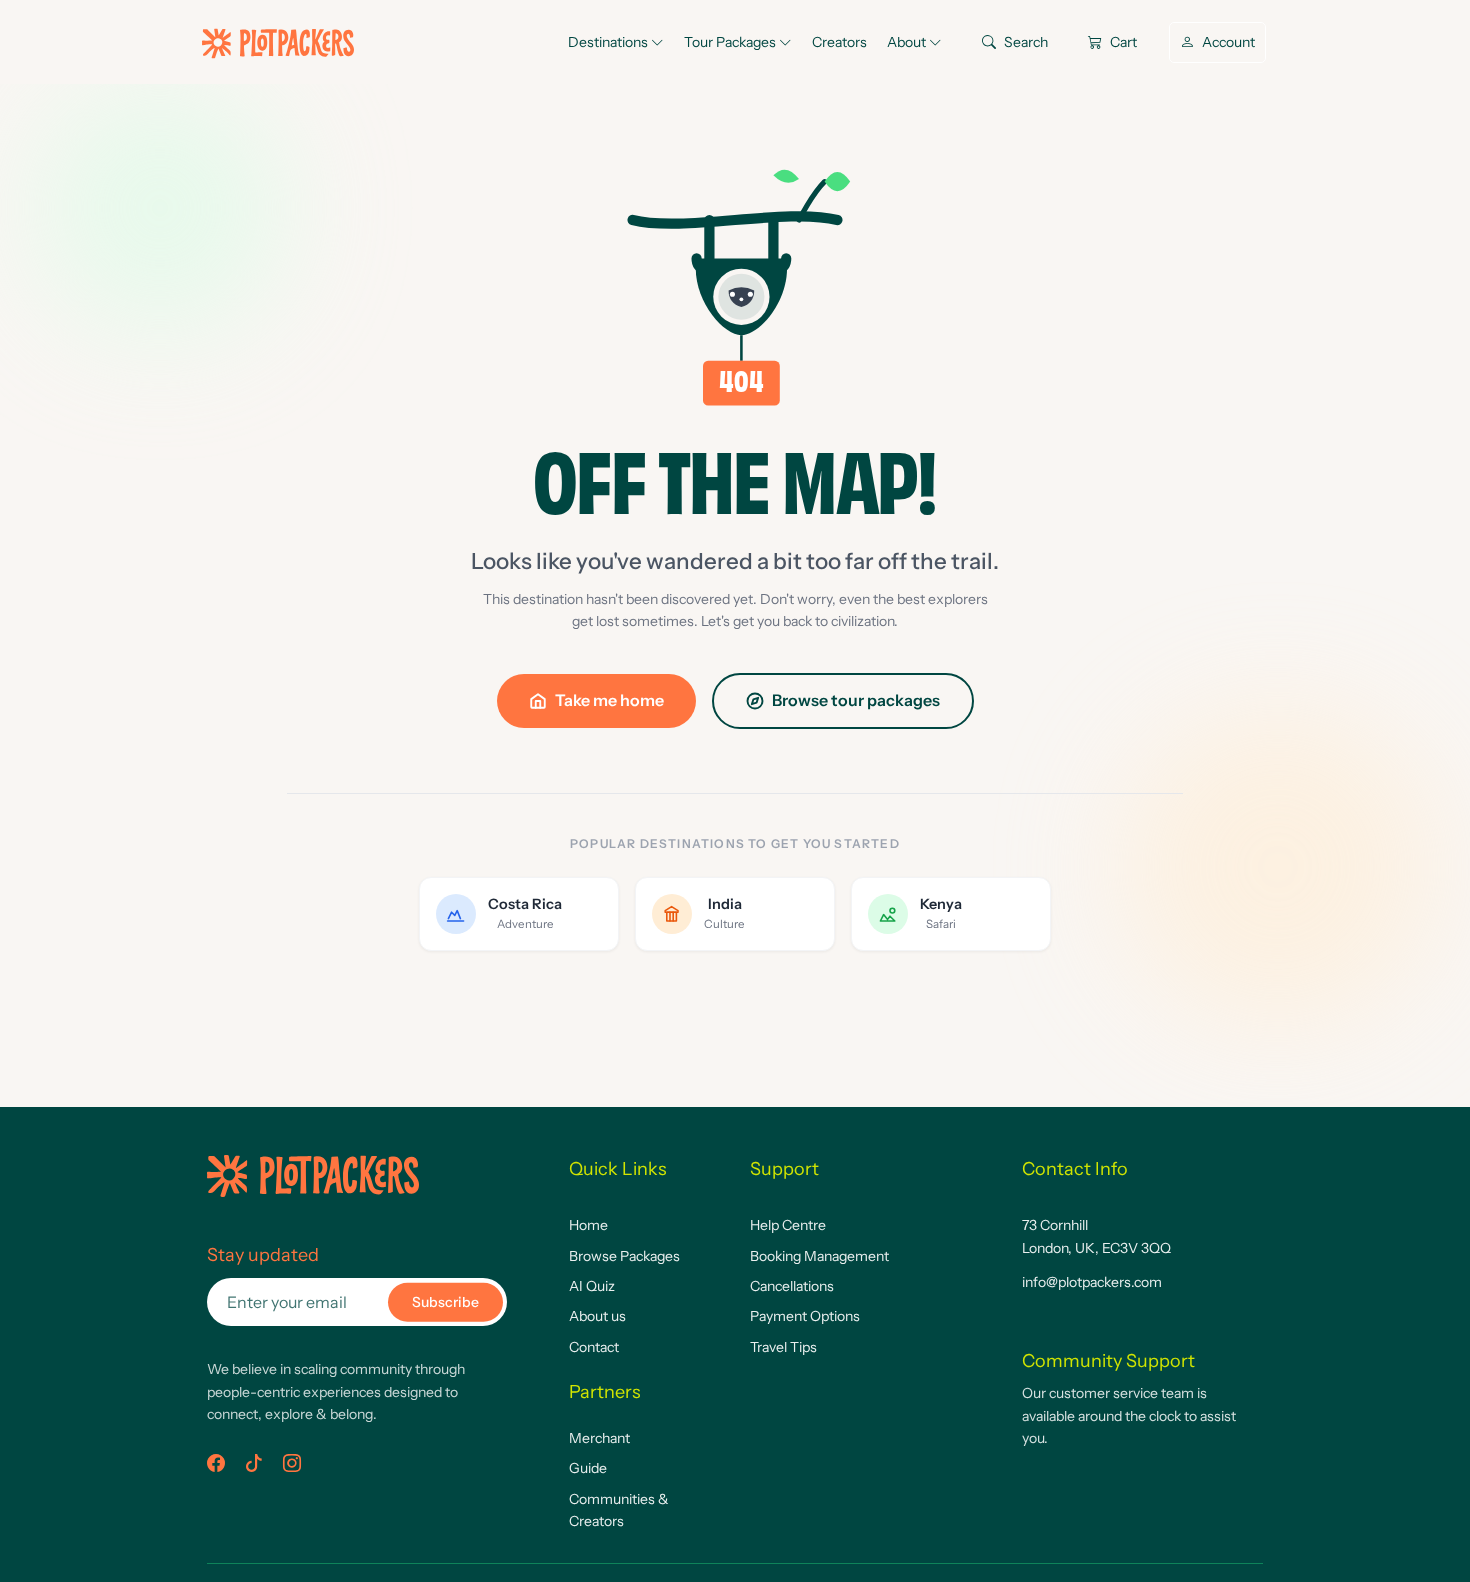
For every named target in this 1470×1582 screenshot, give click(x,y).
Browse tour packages (856, 700)
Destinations (609, 42)
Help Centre (788, 1225)
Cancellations (792, 1286)
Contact (594, 1347)
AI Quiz (592, 1286)
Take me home (609, 700)
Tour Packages (731, 42)
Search (1024, 42)
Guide (588, 1468)
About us (597, 1316)
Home (588, 1225)
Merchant (599, 1438)
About (908, 42)
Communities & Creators (619, 1510)
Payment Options (805, 1316)
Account (1227, 42)
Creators (839, 42)
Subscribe (445, 1302)
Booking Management (819, 1256)
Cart (1122, 42)
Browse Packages (624, 1256)
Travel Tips (783, 1347)
